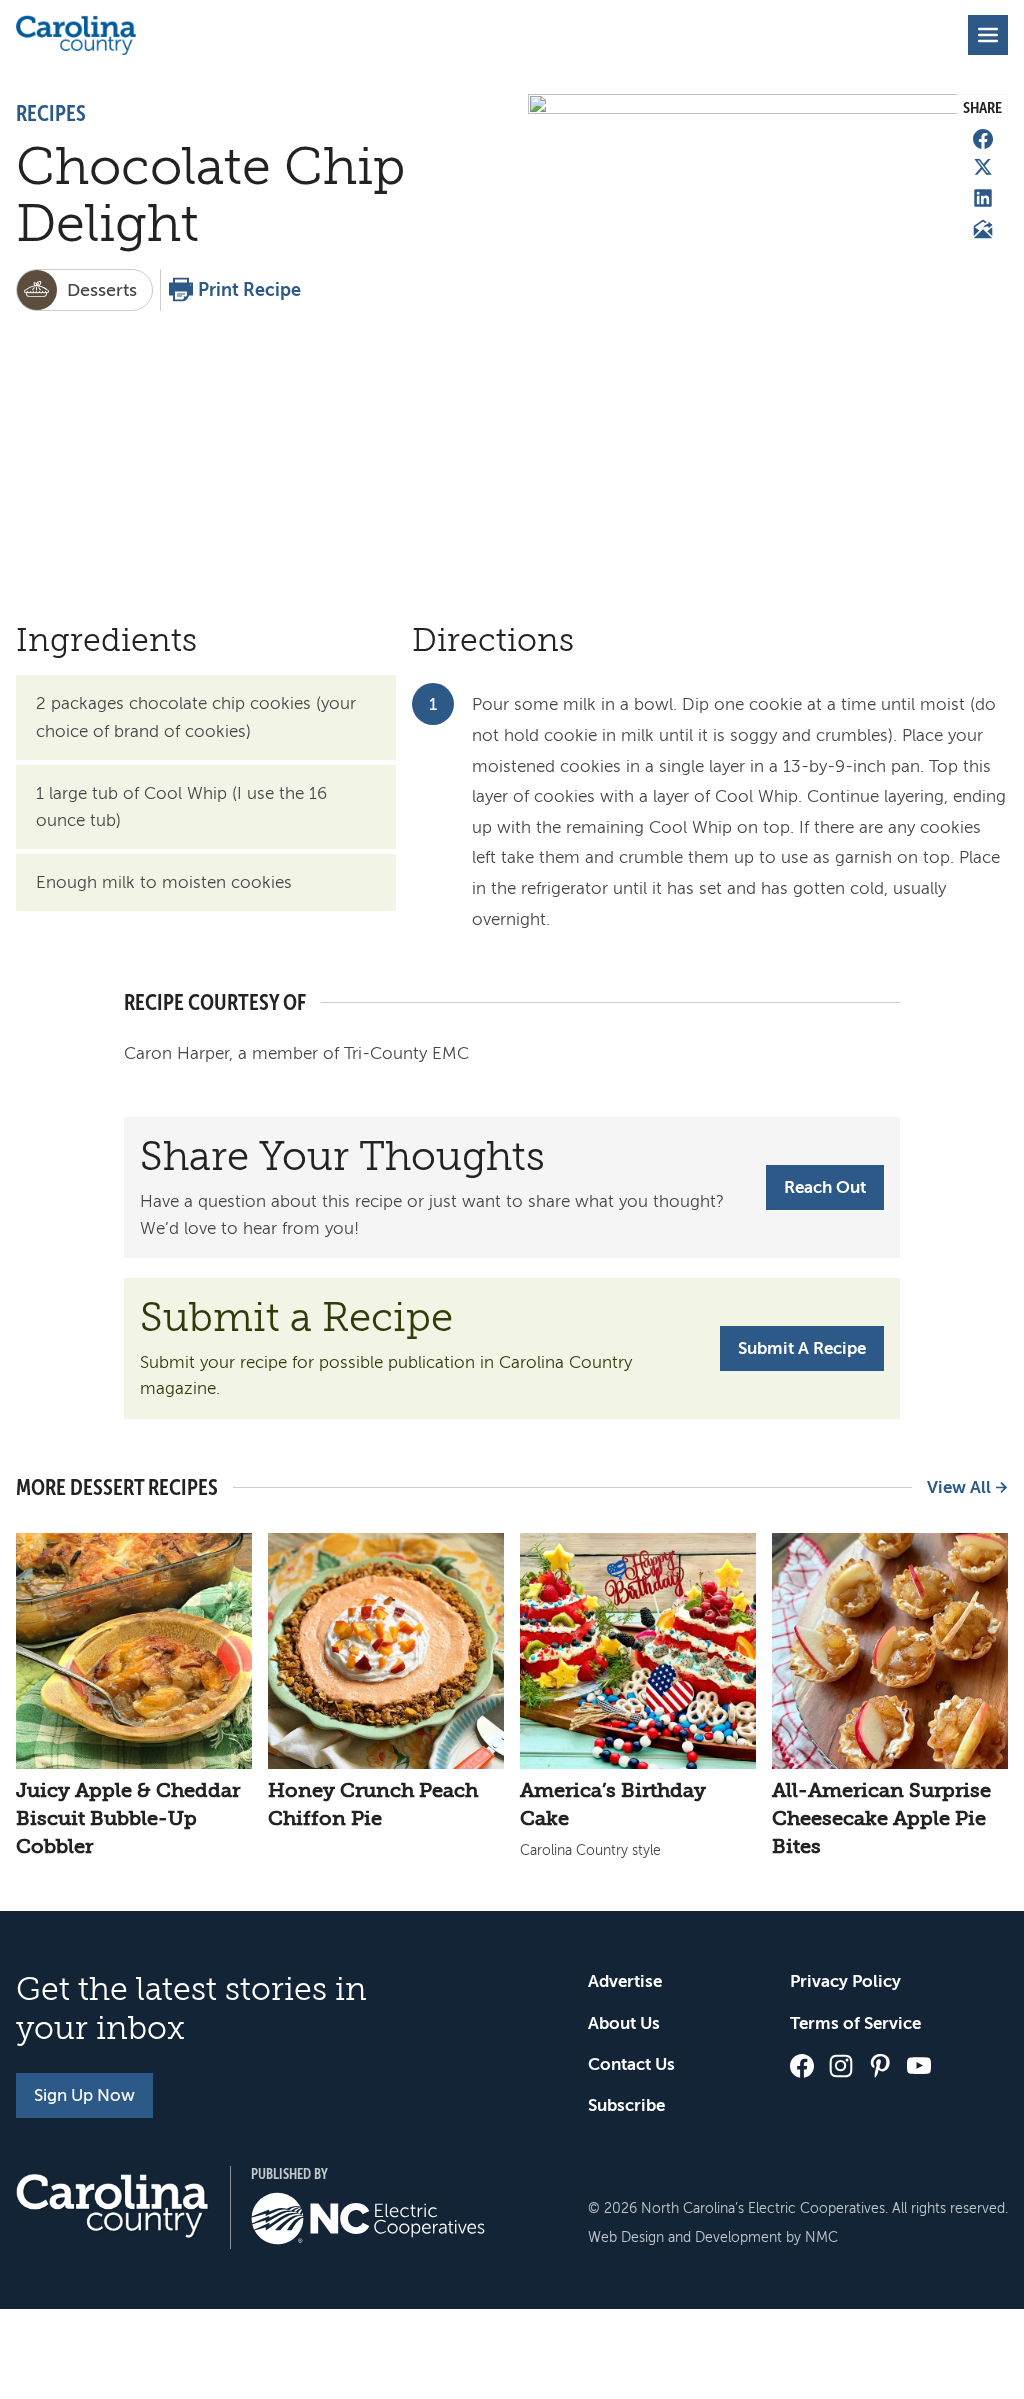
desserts (102, 290)
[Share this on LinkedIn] (983, 198)
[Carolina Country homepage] (76, 35)
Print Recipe (249, 290)
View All (959, 1487)
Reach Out (825, 1187)
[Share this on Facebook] (983, 139)
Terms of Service (855, 2023)
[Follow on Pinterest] (880, 2066)
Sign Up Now (84, 2095)
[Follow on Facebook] (802, 2066)
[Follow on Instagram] (841, 2066)
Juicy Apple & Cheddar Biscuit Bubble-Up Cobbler (128, 1818)
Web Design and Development (685, 2237)
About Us (624, 2023)
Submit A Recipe (802, 1348)
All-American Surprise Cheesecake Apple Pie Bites (881, 1818)
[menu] (988, 35)
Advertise (625, 1981)
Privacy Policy (845, 1981)
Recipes (51, 113)
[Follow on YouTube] (919, 2066)
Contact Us (631, 2064)
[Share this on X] (983, 167)
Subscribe (626, 2105)
